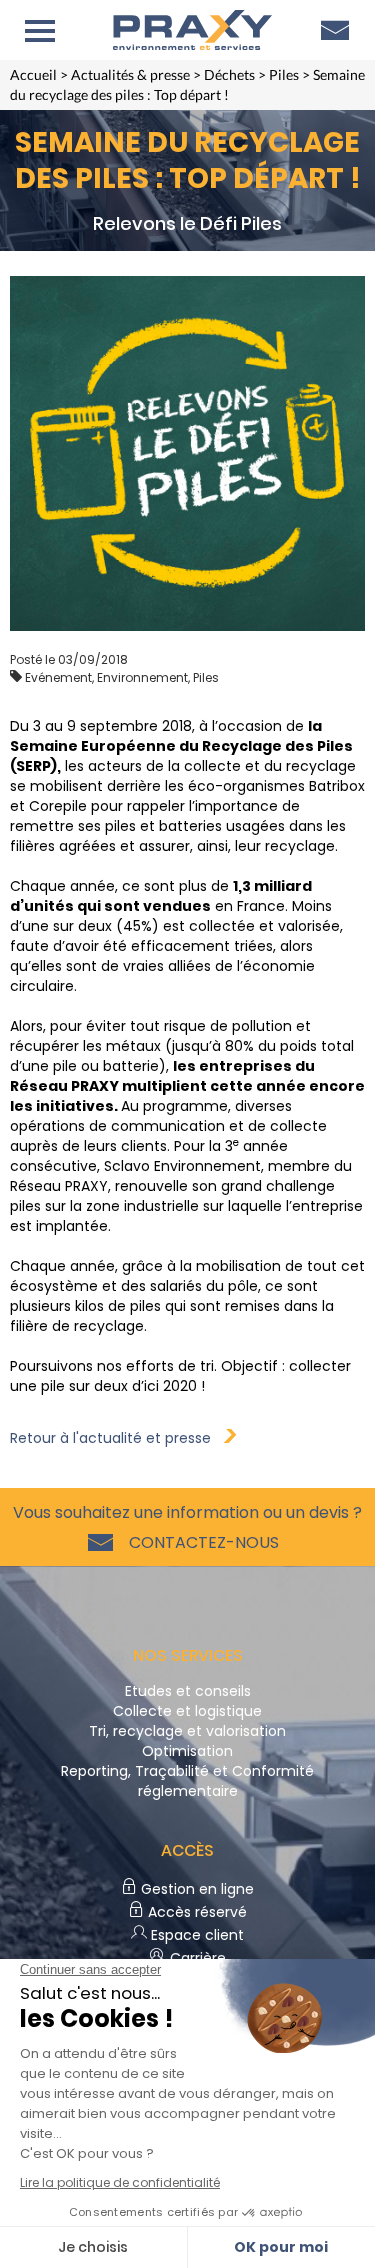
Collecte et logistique (187, 1711)
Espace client (195, 1935)
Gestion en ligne (195, 1889)
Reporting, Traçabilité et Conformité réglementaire (187, 1781)
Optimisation (187, 1751)
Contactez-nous (200, 1542)
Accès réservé (195, 1912)
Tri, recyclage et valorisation (187, 1731)
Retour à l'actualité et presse (116, 1438)
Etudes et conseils (188, 1691)
